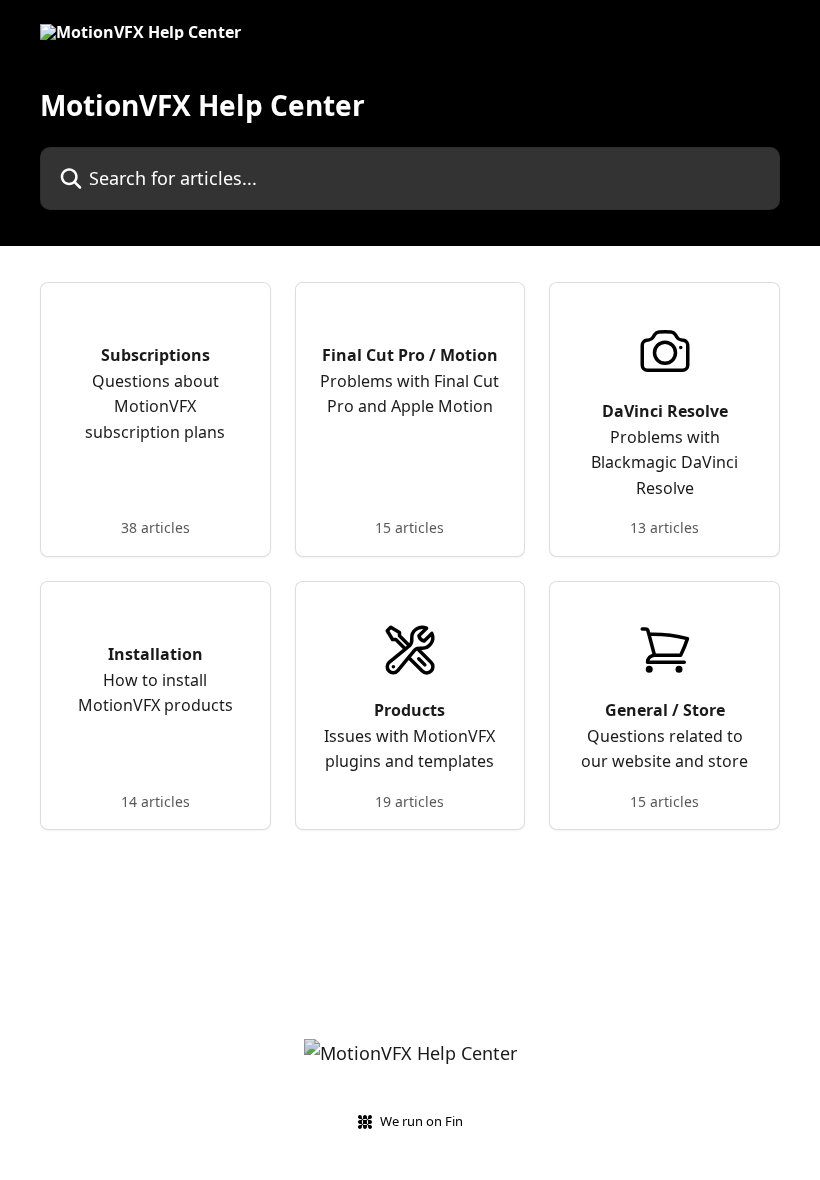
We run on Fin (421, 1121)
